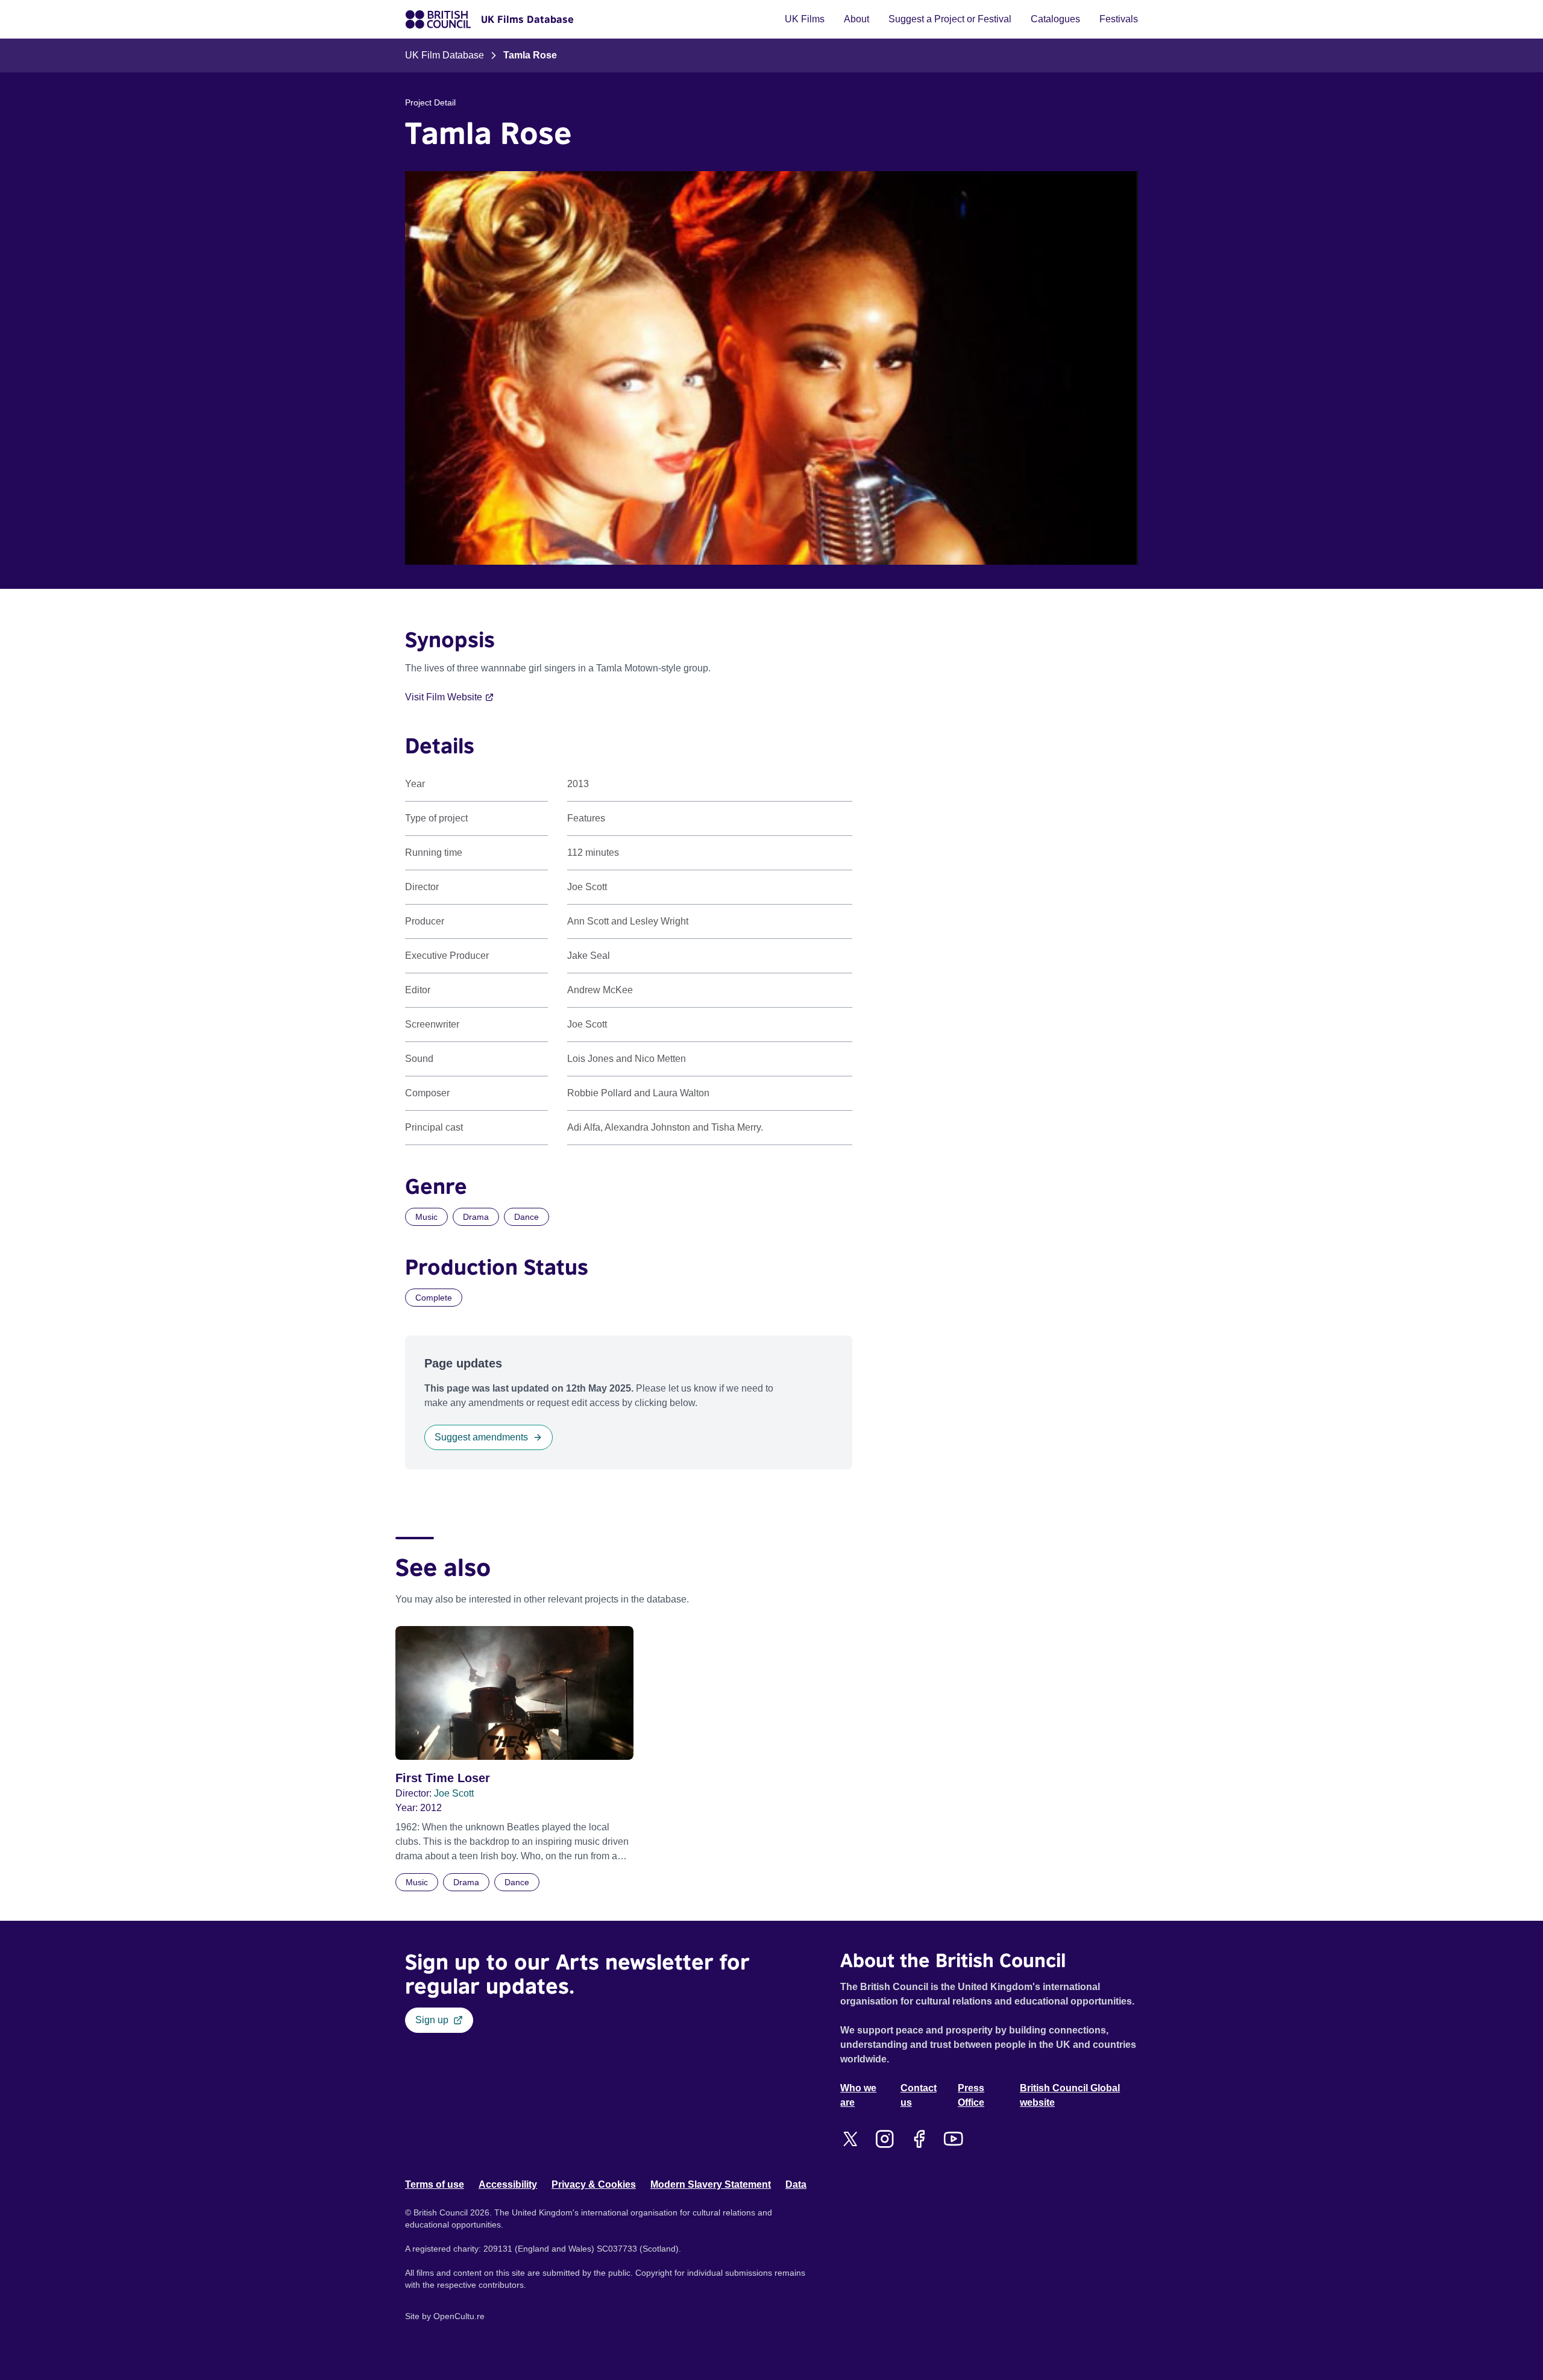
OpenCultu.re (459, 2316)
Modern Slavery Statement (711, 2184)
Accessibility (508, 2184)
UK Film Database (445, 55)
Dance (526, 1217)
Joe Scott (454, 1793)
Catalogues (1055, 19)
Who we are (858, 2095)
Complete (434, 1298)
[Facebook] (919, 2139)
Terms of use (435, 2184)
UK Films (805, 19)
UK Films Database (527, 19)
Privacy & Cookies (594, 2184)
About (856, 19)
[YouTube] (953, 2139)
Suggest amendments (481, 1437)
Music (426, 1217)
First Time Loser (443, 1778)
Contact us (919, 2095)
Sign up (432, 2020)
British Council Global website (1070, 2095)
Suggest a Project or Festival (950, 19)
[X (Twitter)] (850, 2139)
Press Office (971, 2095)
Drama (476, 1217)
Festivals (1119, 19)
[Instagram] (885, 2139)
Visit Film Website (444, 697)
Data (796, 2184)
